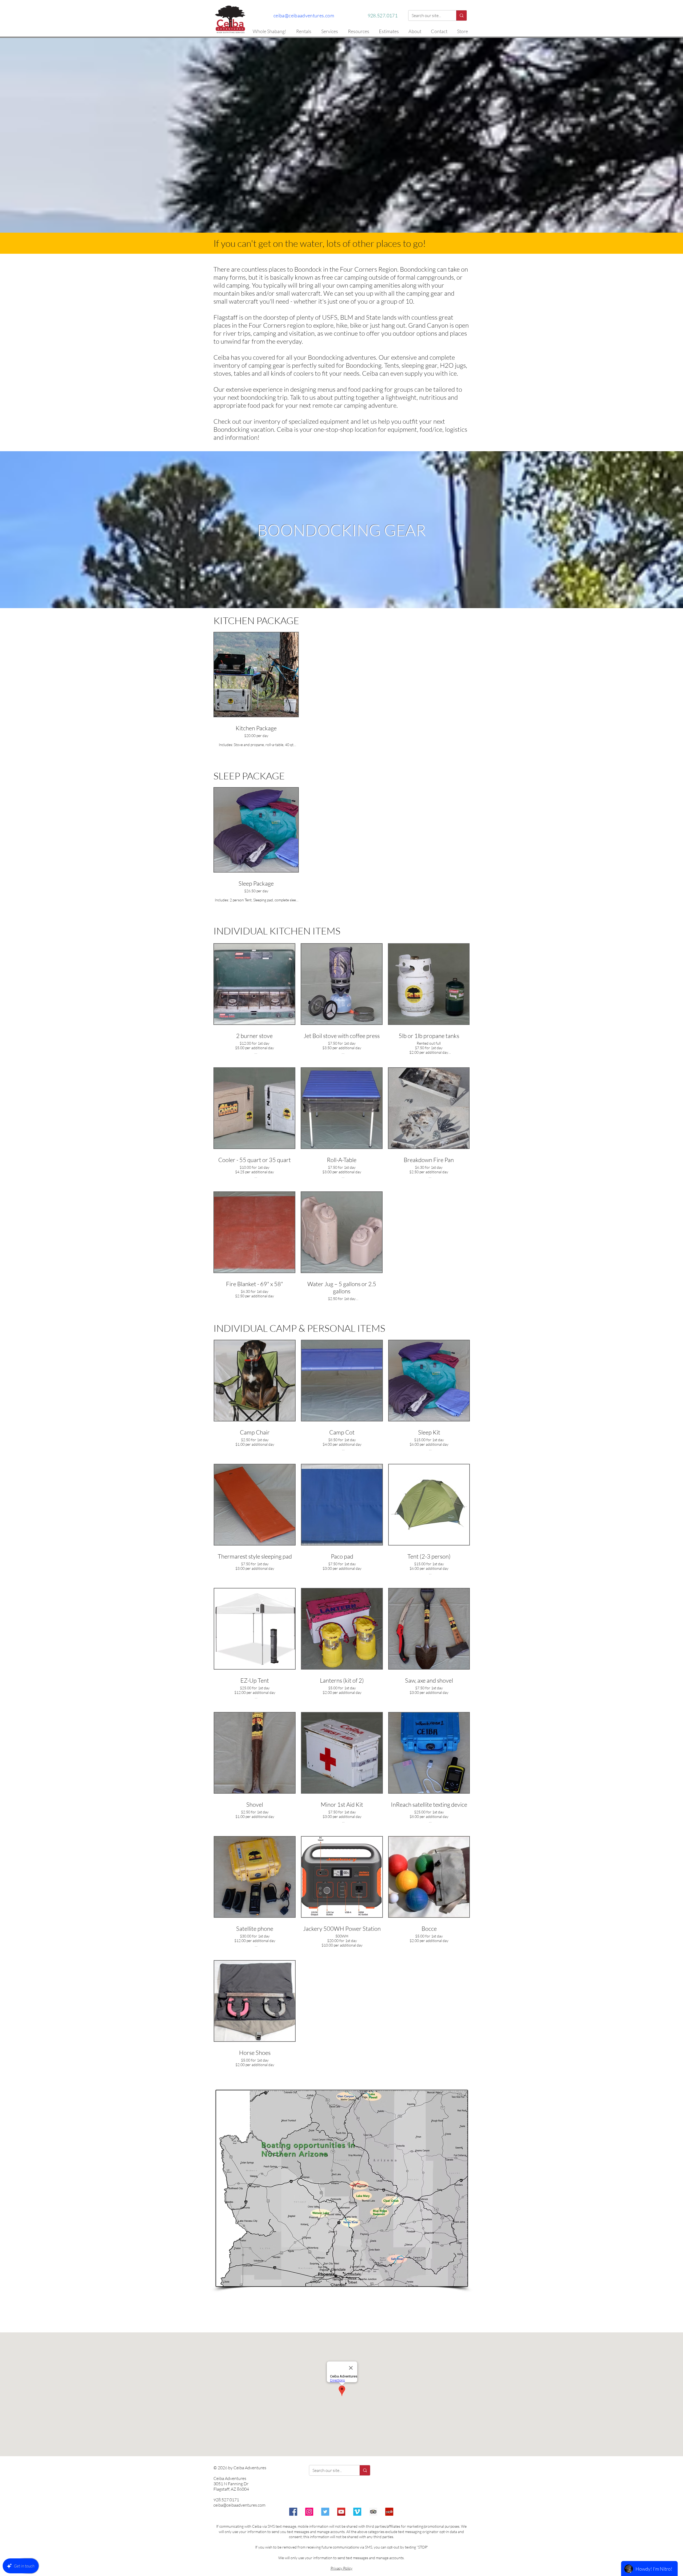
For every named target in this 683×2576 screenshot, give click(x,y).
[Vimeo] (357, 2512)
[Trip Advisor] (373, 2512)
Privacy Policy (341, 2568)
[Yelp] (389, 2512)
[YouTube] (341, 2512)
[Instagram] (309, 2512)
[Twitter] (325, 2512)
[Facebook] (293, 2512)
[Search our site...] (461, 15)
